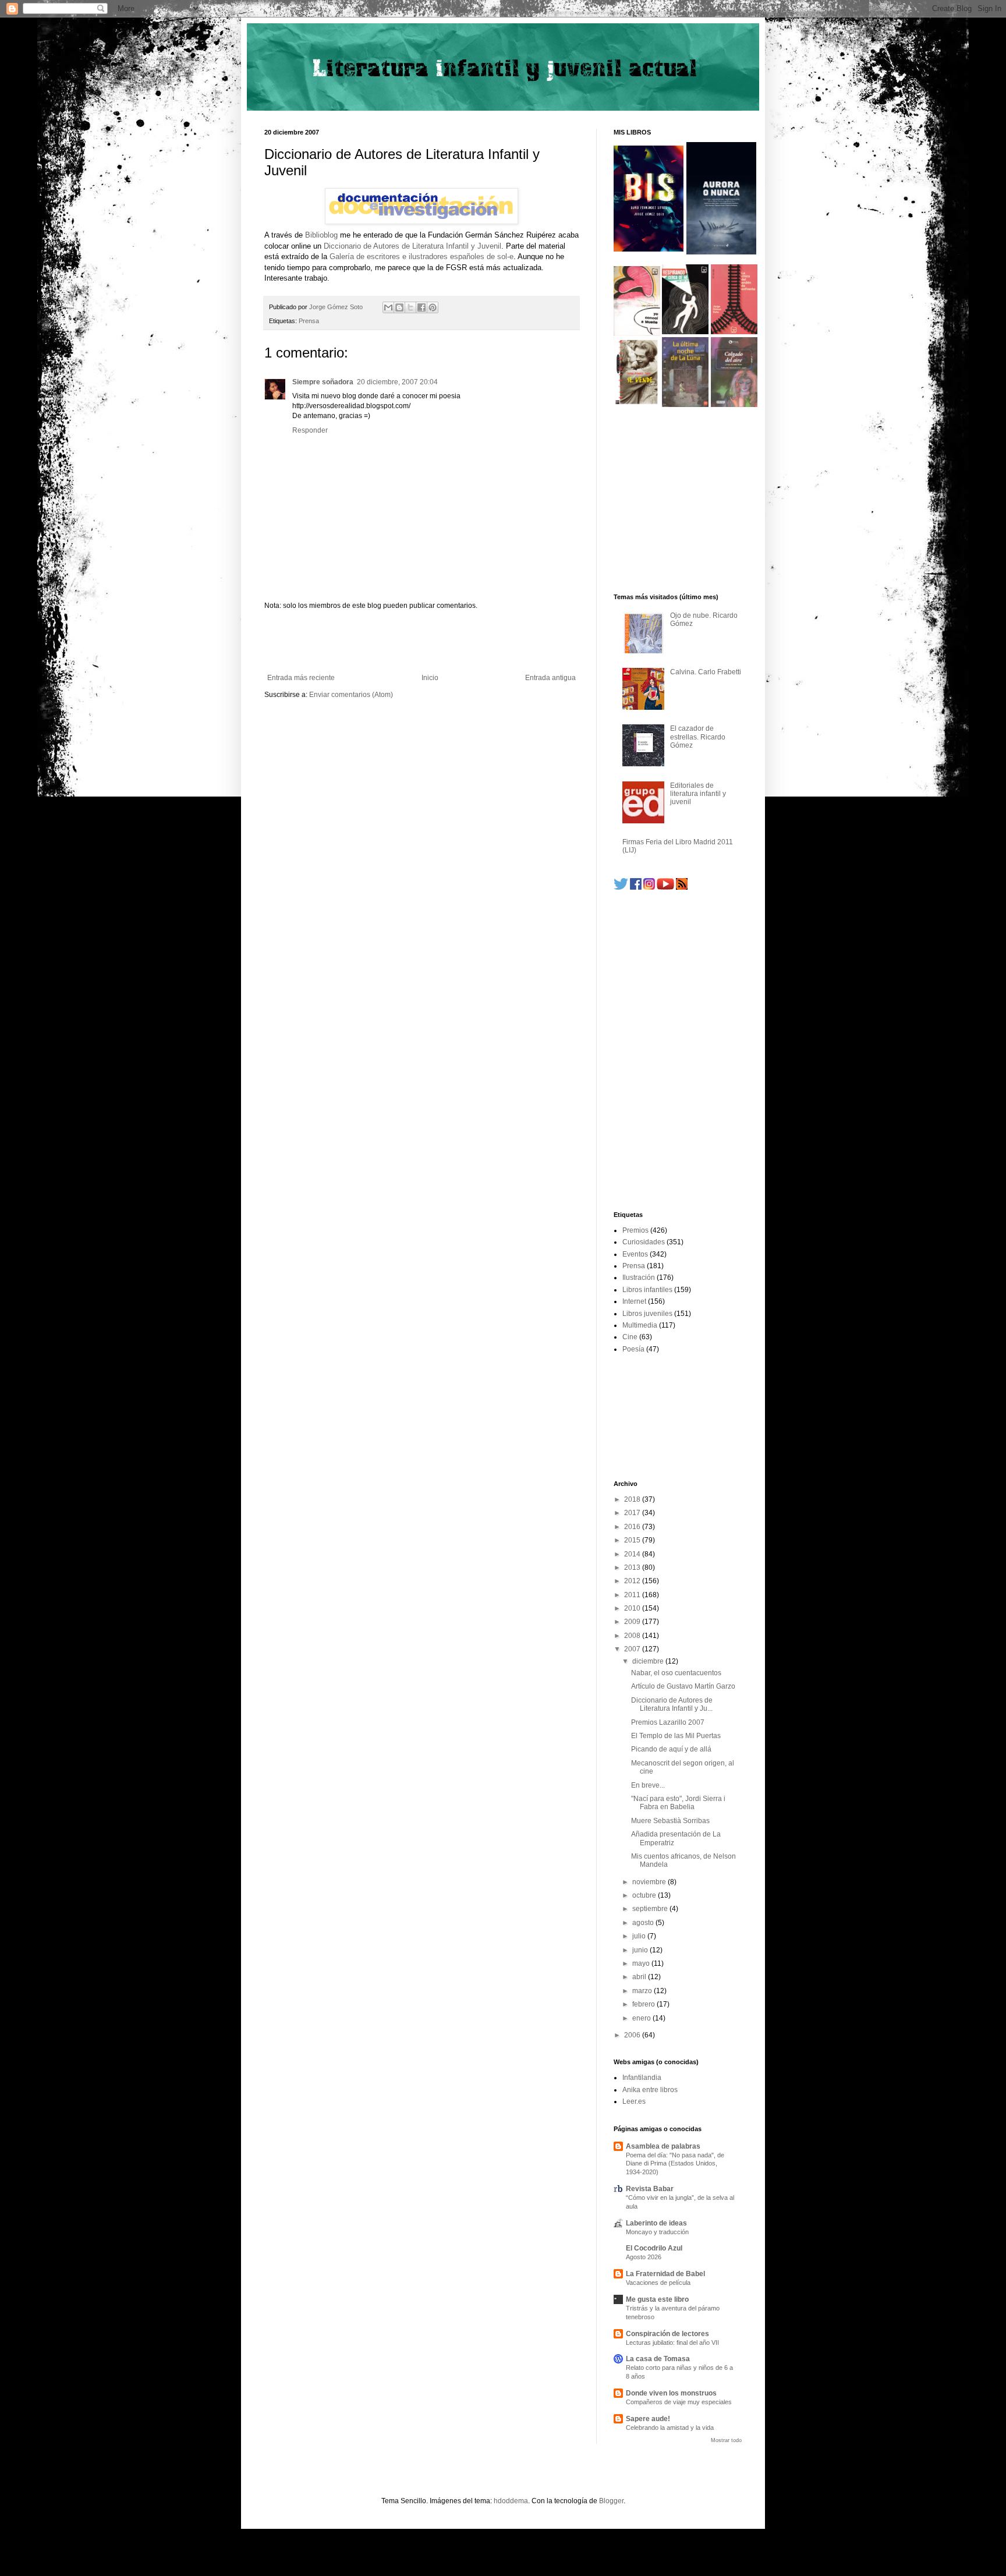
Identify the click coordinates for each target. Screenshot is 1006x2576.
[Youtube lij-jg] (665, 887)
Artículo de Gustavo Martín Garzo (683, 1686)
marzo (643, 1991)
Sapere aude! (648, 2419)
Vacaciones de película (658, 2283)
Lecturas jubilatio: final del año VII (672, 2343)
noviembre (650, 1882)
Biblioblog (321, 235)
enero (642, 2018)
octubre (645, 1895)
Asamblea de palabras (663, 2146)
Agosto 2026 (644, 2257)
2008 (633, 1636)
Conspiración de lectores (667, 2334)
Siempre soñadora (323, 382)
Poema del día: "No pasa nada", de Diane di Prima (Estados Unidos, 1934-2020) (675, 2164)
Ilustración (639, 1278)
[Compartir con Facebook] (421, 307)
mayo (642, 1963)
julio (640, 1936)
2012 (633, 1581)
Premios (635, 1230)
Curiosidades (644, 1242)
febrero (644, 2004)
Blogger (611, 2501)
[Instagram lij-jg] (649, 887)
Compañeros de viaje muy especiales (679, 2402)
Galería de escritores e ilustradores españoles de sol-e (421, 256)
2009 (633, 1622)
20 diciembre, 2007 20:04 (397, 382)
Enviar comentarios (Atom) (351, 695)
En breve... (648, 1785)
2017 (633, 1513)
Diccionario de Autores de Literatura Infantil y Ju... (672, 1704)
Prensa (309, 321)
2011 (633, 1595)
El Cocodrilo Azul (654, 2248)
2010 (633, 1608)
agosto (644, 1923)
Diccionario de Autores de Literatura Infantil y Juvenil (412, 246)
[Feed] (682, 887)
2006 (633, 2035)
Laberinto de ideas (656, 2223)
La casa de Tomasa (658, 2359)
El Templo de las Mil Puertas (676, 1736)
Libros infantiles (647, 1290)
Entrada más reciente (301, 678)
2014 (633, 1554)
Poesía (633, 1349)
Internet (634, 1301)
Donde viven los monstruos (671, 2393)
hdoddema (511, 2501)
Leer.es (634, 2101)
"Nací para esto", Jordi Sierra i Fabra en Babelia (678, 1803)
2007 (633, 1649)
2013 (633, 1567)
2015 (633, 1540)
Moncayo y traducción (657, 2232)
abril (640, 1977)
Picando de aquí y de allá (671, 1749)
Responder (310, 430)
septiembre (651, 1909)
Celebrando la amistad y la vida (670, 2428)
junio (641, 1950)
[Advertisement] (421, 642)
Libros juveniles (647, 1314)
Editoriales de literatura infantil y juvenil (698, 794)
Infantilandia (642, 2078)
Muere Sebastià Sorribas (670, 1821)
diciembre (649, 1661)
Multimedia (640, 1325)
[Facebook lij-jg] (636, 887)
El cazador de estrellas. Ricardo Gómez (698, 737)
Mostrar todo (726, 2440)
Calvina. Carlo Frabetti (706, 672)
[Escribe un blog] (399, 307)
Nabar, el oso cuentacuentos (676, 1673)
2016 (633, 1527)
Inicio (430, 678)
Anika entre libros (650, 2090)
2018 (633, 1499)
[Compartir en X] (410, 307)
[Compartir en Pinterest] (433, 307)
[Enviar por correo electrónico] (388, 307)
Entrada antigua (550, 678)
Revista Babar (650, 2189)
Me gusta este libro (657, 2299)
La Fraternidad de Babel (665, 2274)
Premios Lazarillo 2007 (668, 1722)
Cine (630, 1337)
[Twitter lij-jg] (621, 887)
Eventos (635, 1254)
